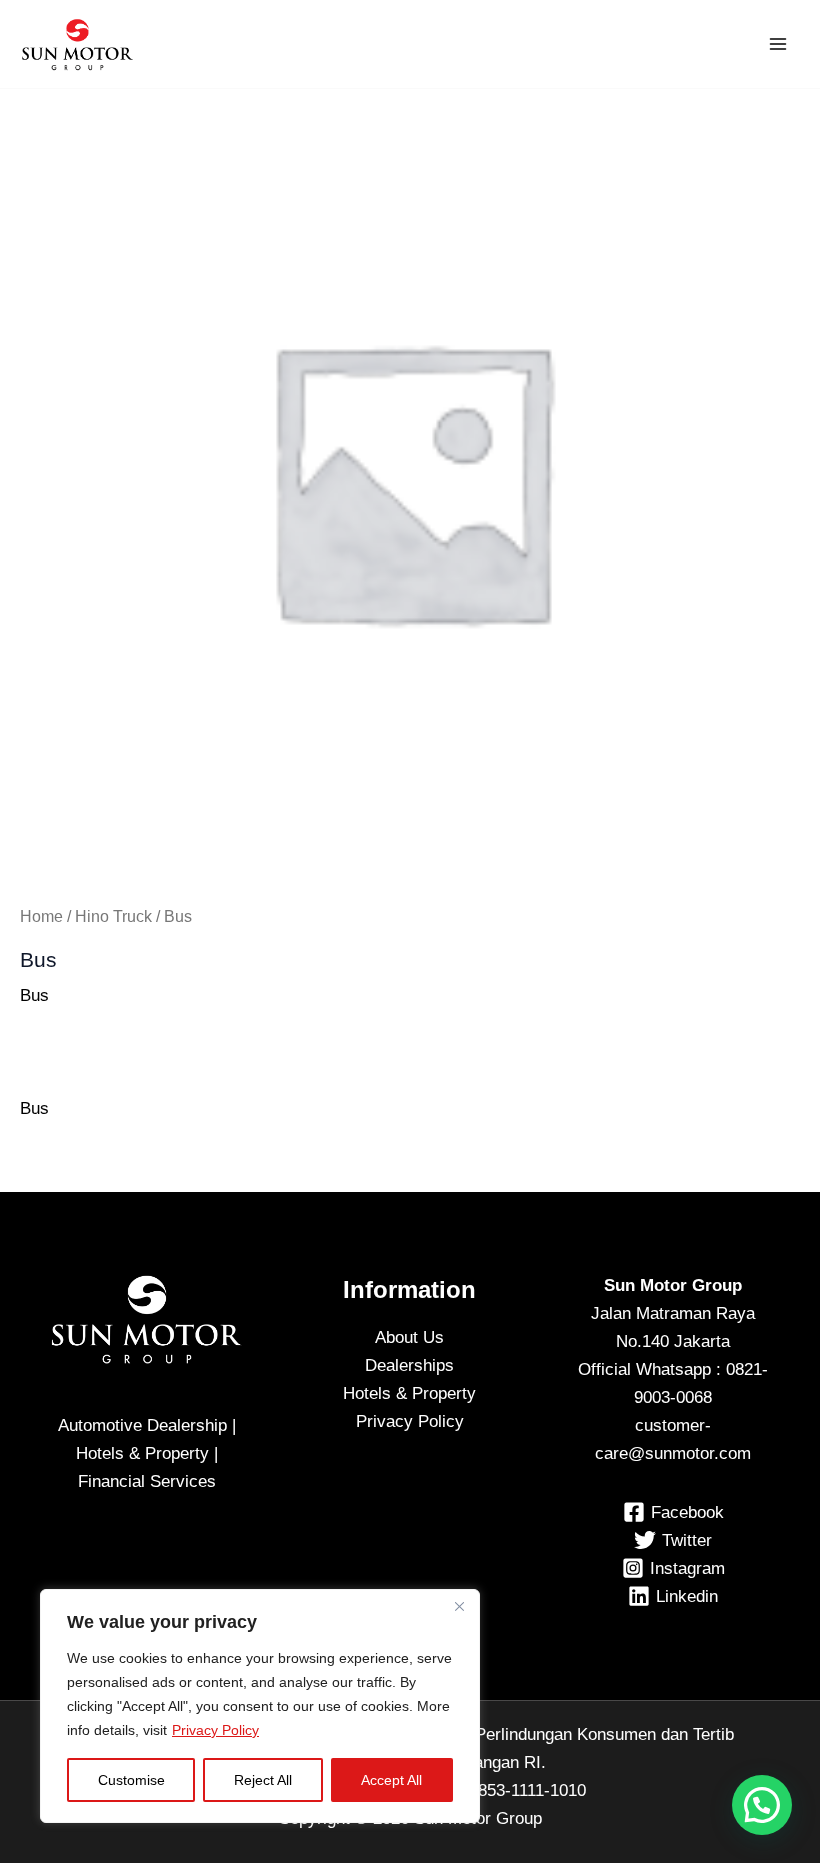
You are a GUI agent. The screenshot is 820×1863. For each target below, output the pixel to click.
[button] (762, 1805)
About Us (409, 1337)
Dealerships (409, 1365)
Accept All (391, 1780)
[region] (260, 1706)
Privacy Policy (215, 1730)
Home (41, 916)
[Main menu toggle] (778, 44)
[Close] (459, 1606)
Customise (131, 1780)
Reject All (263, 1780)
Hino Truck (113, 916)
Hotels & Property (409, 1393)
